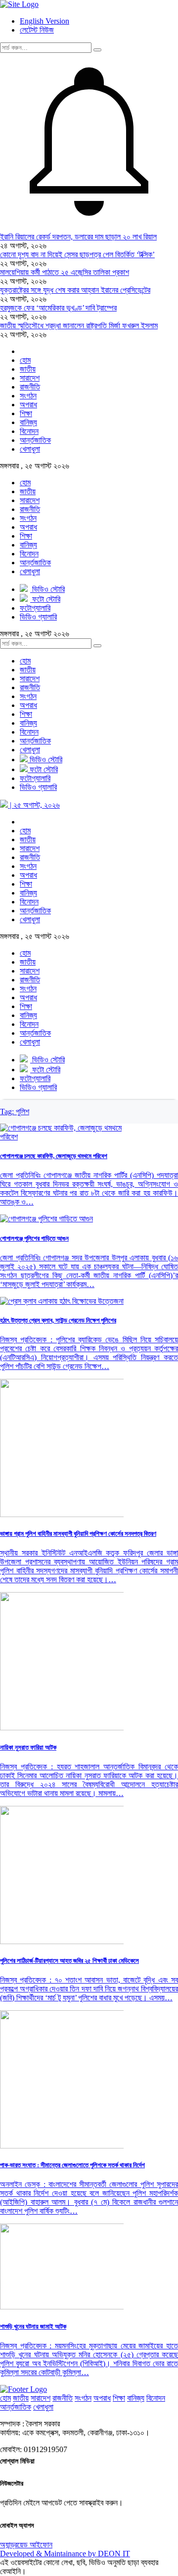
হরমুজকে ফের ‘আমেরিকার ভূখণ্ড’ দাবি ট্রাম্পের (58, 308)
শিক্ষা (26, 413)
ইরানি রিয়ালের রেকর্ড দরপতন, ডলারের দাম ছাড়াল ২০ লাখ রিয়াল (78, 237)
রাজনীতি (30, 387)
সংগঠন (28, 396)
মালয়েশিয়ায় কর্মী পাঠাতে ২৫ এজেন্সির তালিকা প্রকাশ (65, 272)
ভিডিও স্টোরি (45, 760)
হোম (25, 360)
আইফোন (41, 2545)
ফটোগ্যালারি (35, 778)
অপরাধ (28, 405)
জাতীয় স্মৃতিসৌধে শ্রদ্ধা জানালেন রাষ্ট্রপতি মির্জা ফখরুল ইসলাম (79, 326)
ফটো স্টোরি (43, 769)
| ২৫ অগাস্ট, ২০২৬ (34, 805)
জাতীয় (28, 369)
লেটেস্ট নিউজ (37, 30)
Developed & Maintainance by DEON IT (65, 2554)
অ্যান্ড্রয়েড (15, 2545)
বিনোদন (29, 431)
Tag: (15, 1112)
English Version (44, 21)
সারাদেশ (30, 378)
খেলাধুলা (30, 449)
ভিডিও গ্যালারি (38, 787)
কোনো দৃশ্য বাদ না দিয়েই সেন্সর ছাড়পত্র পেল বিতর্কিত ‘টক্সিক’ (77, 254)
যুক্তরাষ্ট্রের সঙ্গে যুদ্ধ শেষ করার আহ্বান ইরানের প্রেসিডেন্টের (75, 290)
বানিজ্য (28, 422)
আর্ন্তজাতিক (35, 440)
